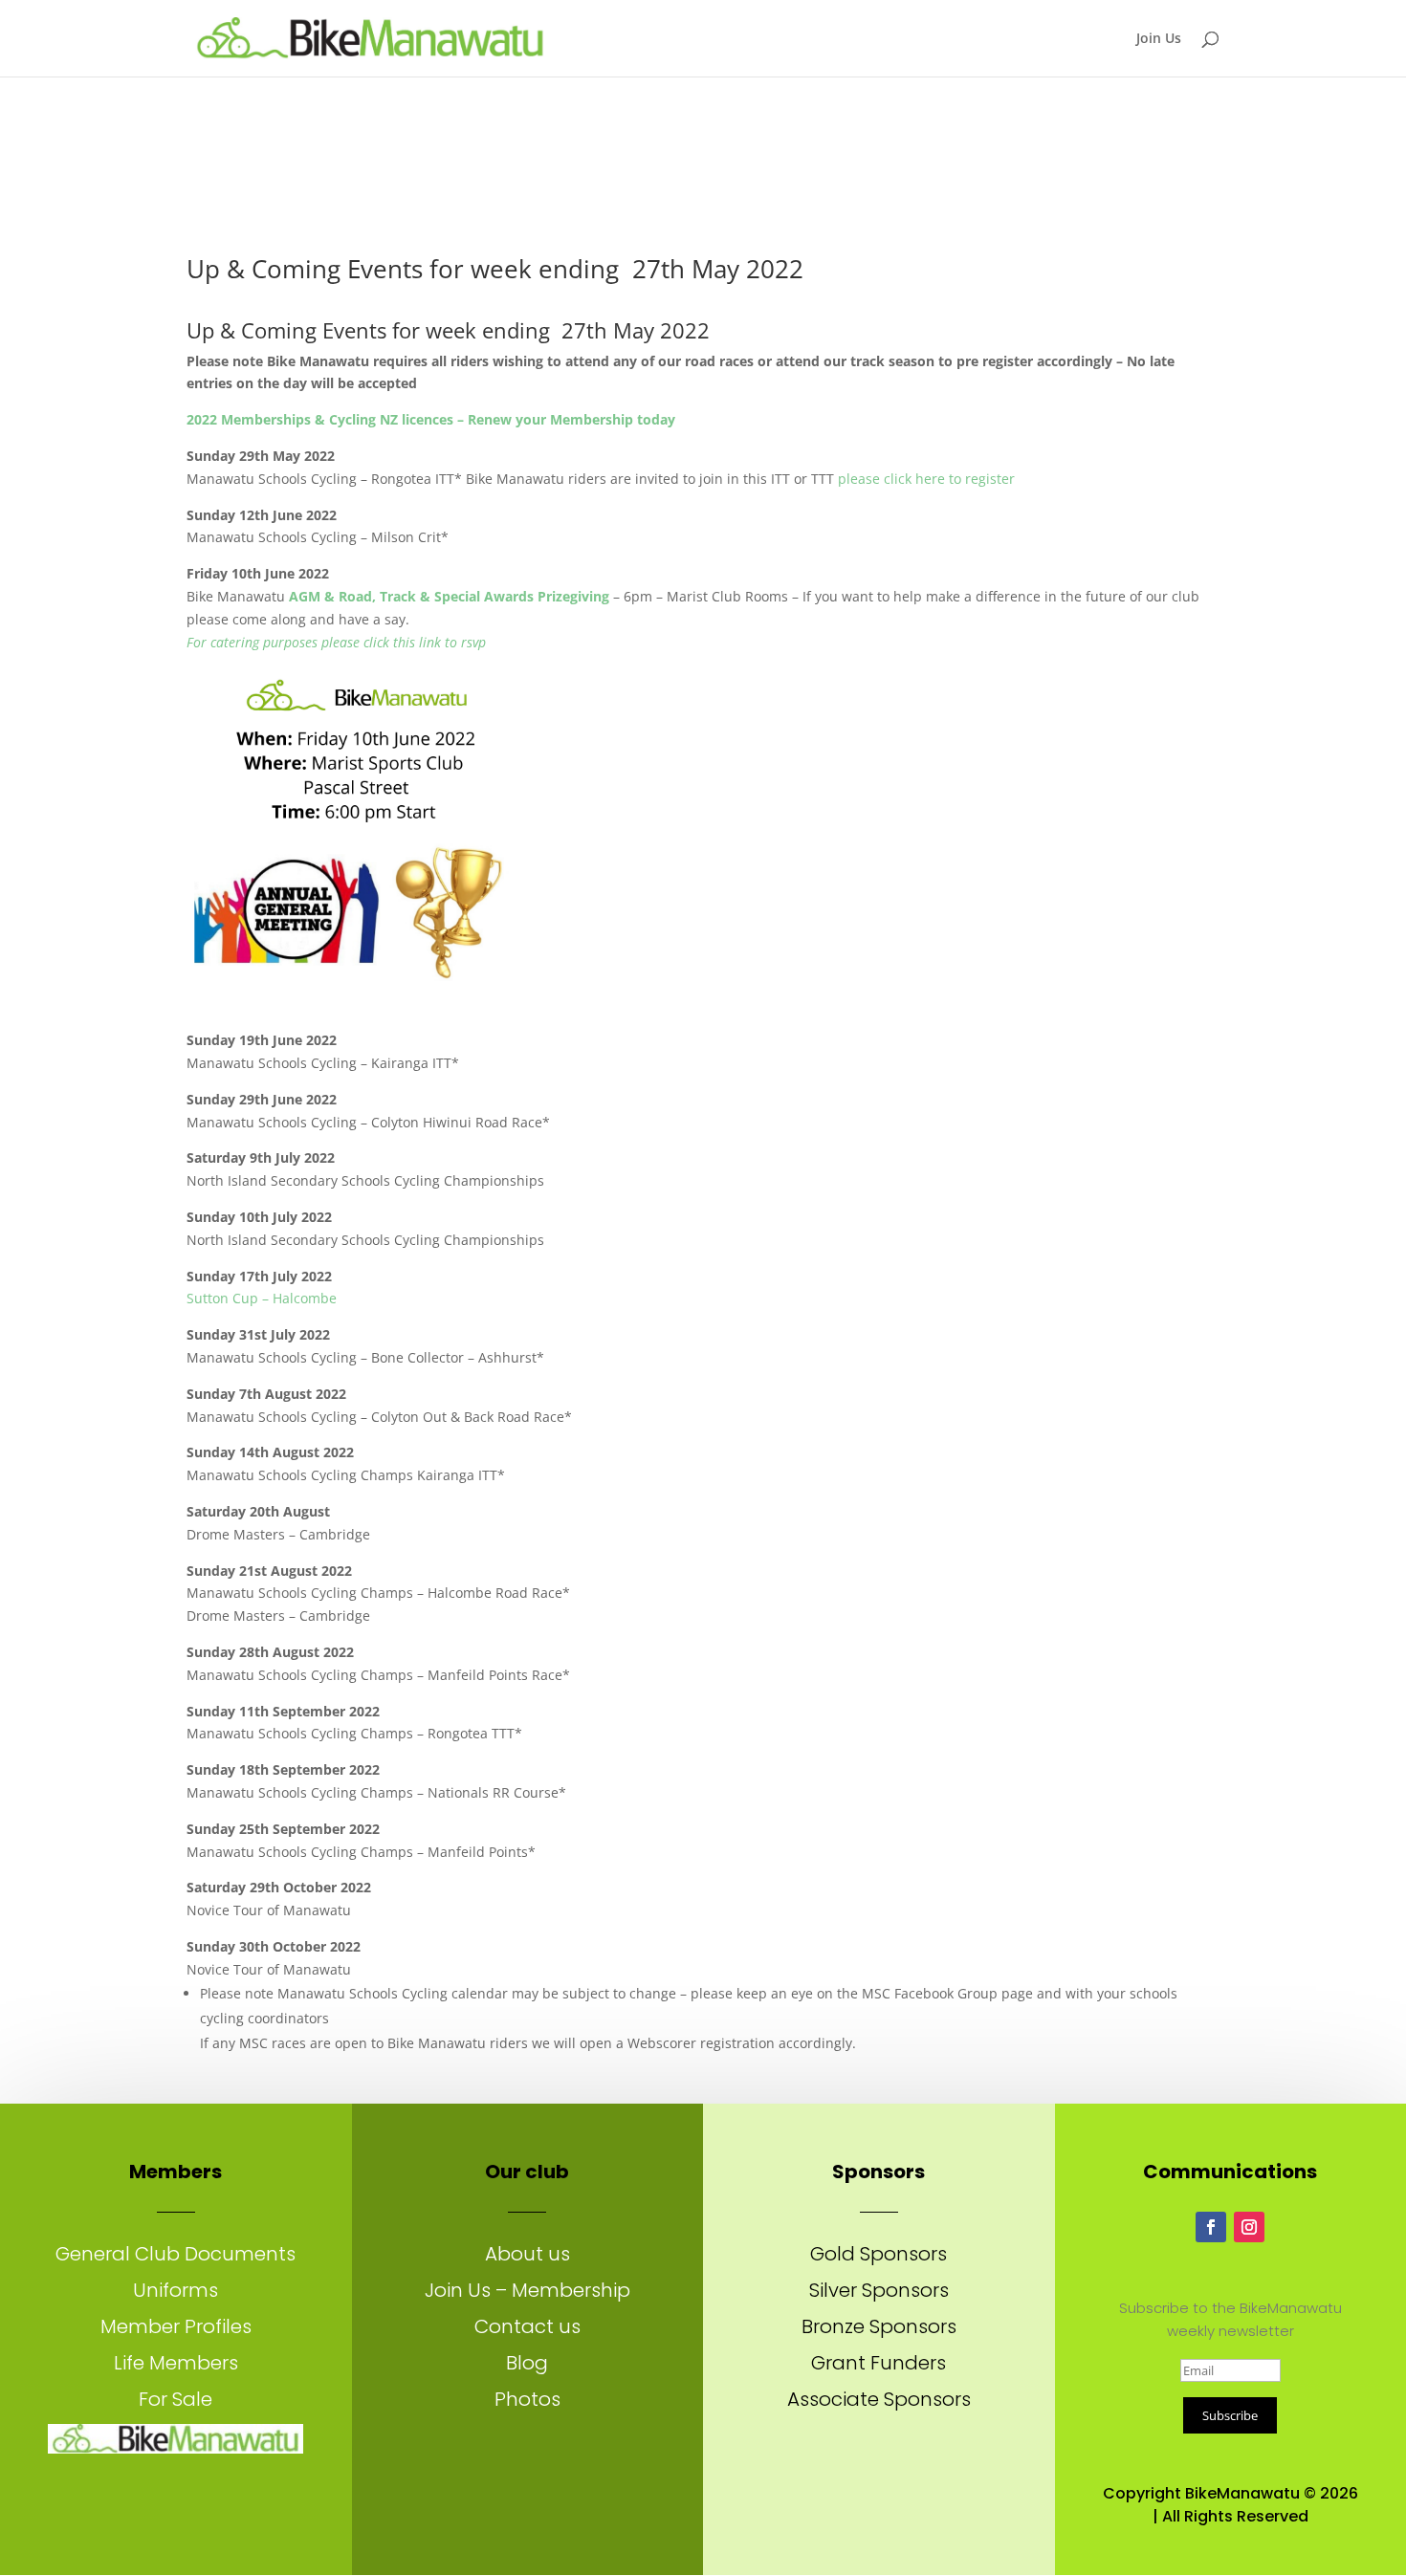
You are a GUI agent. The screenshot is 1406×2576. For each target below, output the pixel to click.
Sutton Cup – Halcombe (262, 1298)
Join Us (1159, 39)
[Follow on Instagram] (1249, 2227)
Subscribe (1230, 2415)
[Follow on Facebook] (1211, 2227)
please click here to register (926, 479)
